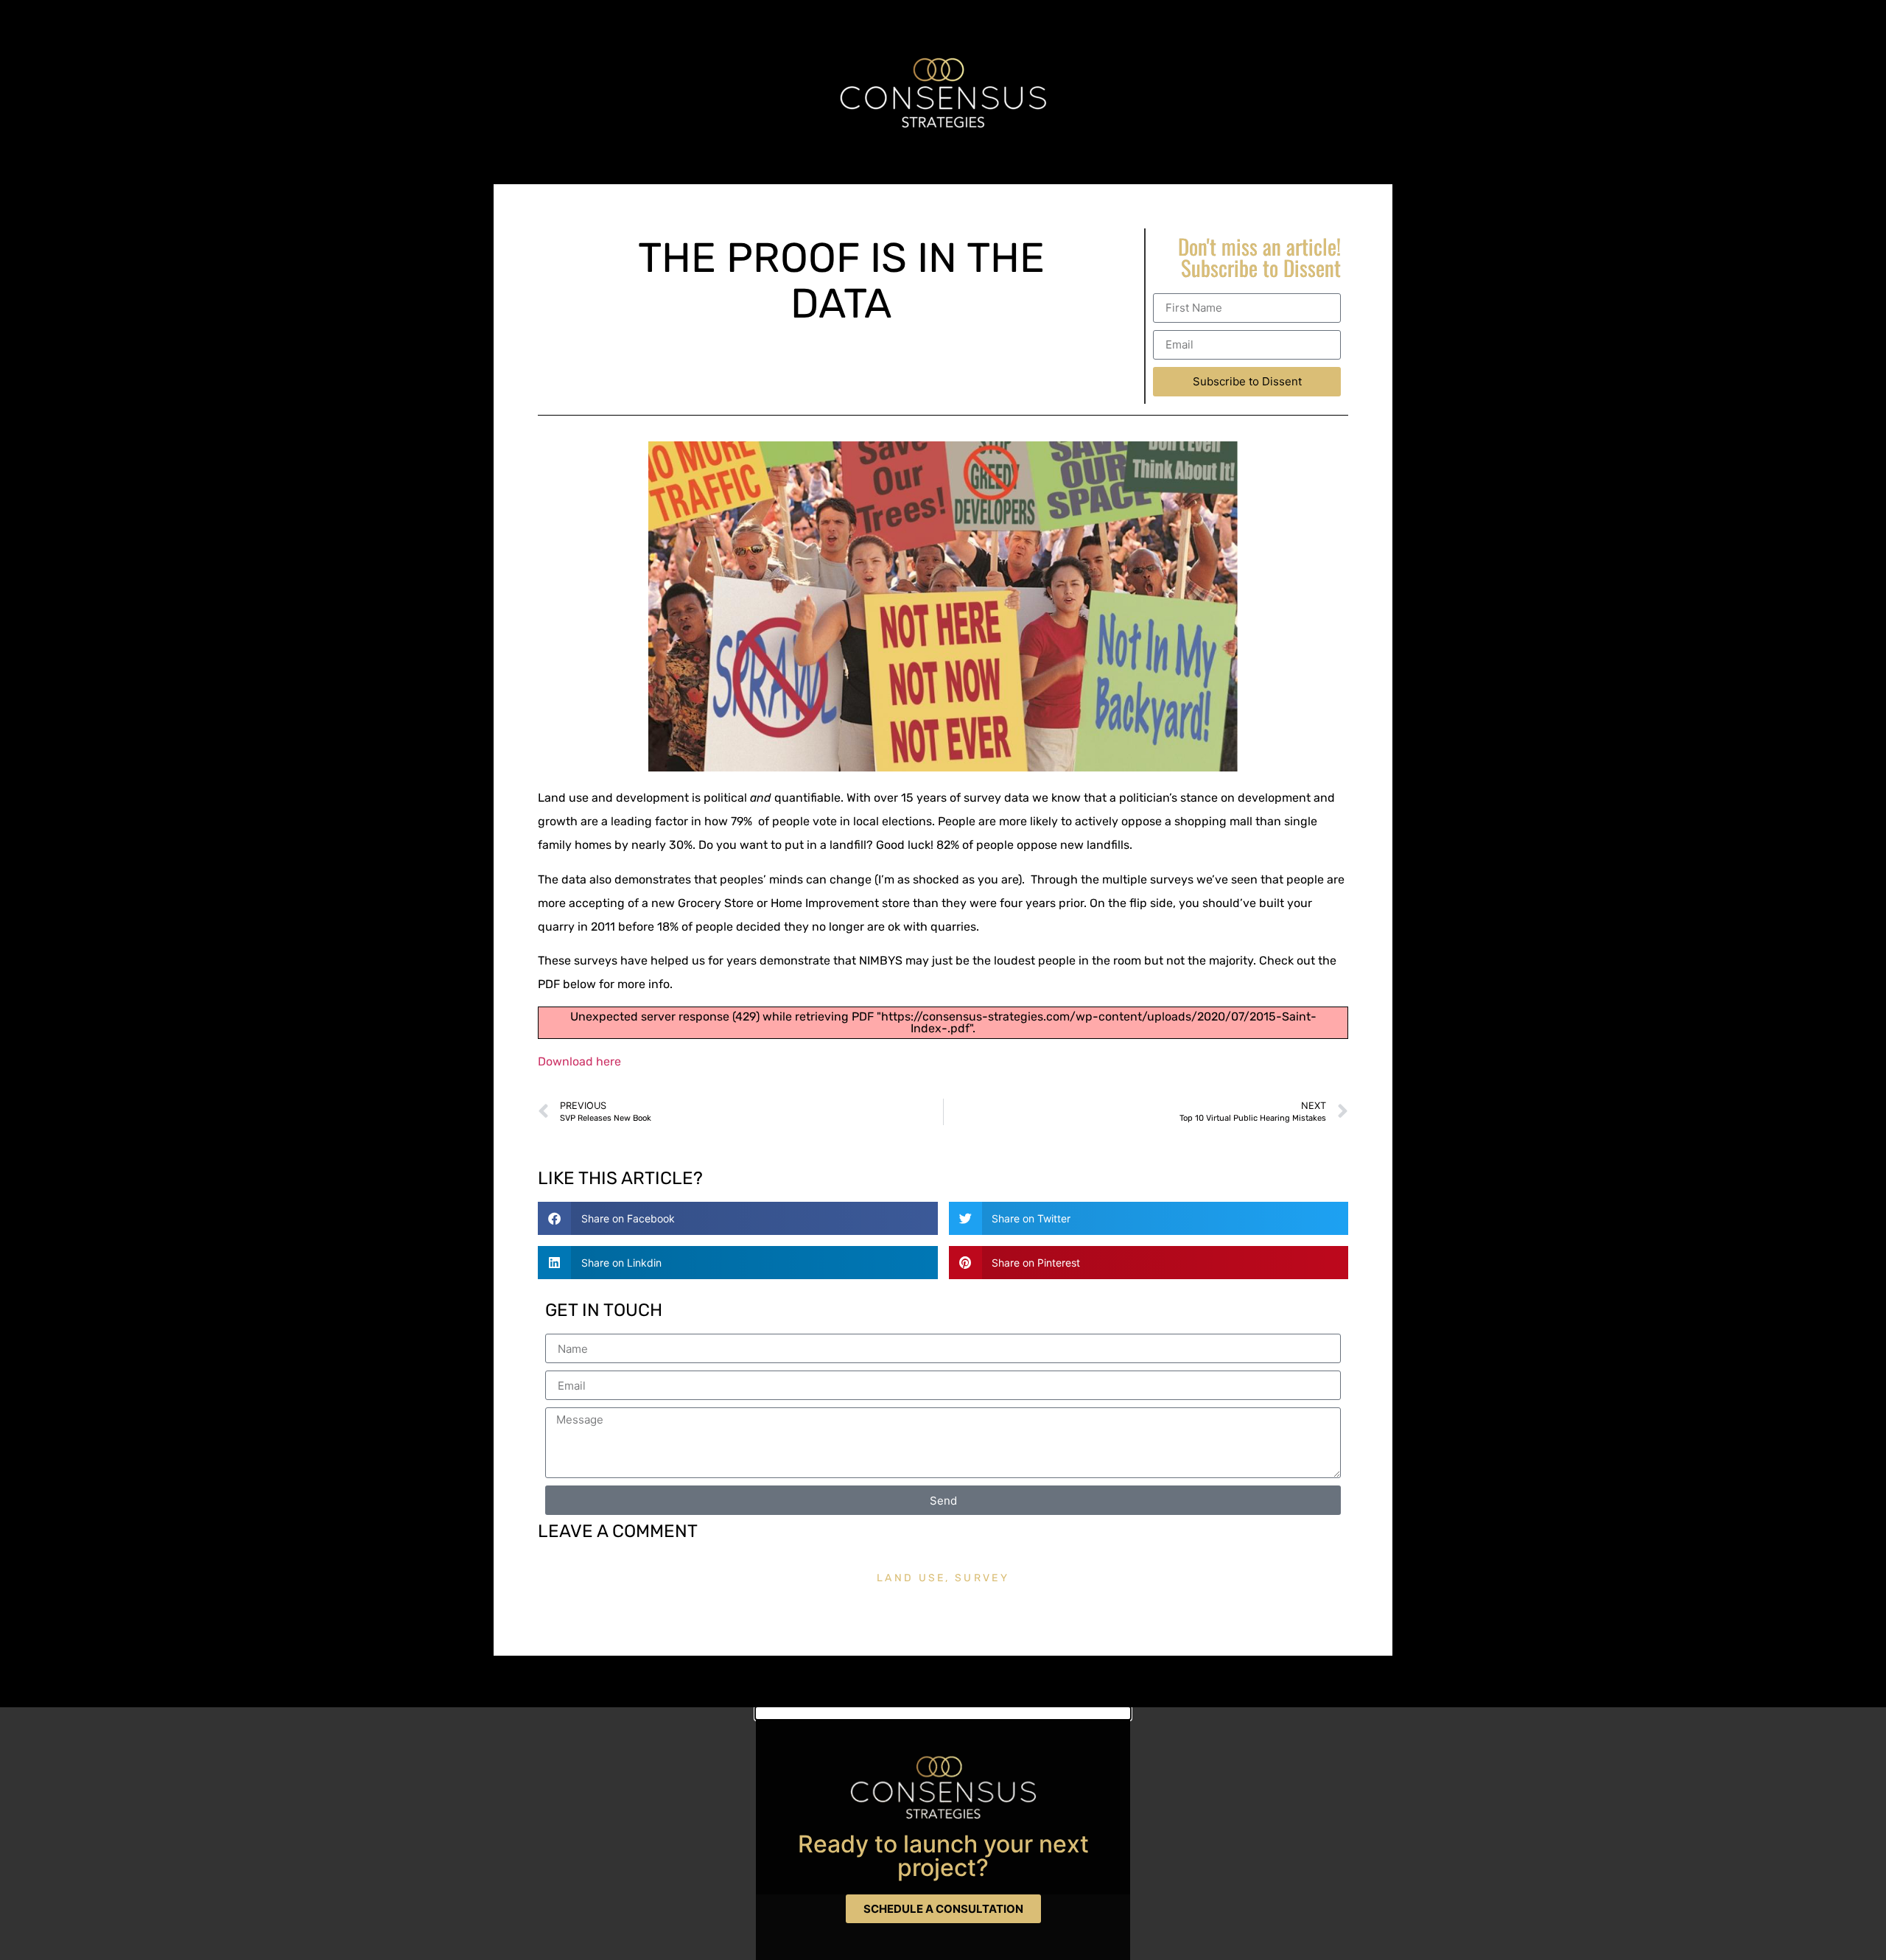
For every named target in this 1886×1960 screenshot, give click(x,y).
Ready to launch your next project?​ (943, 1856)
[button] (738, 1218)
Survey (982, 1578)
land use (911, 1578)
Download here (579, 1061)
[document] (943, 1834)
